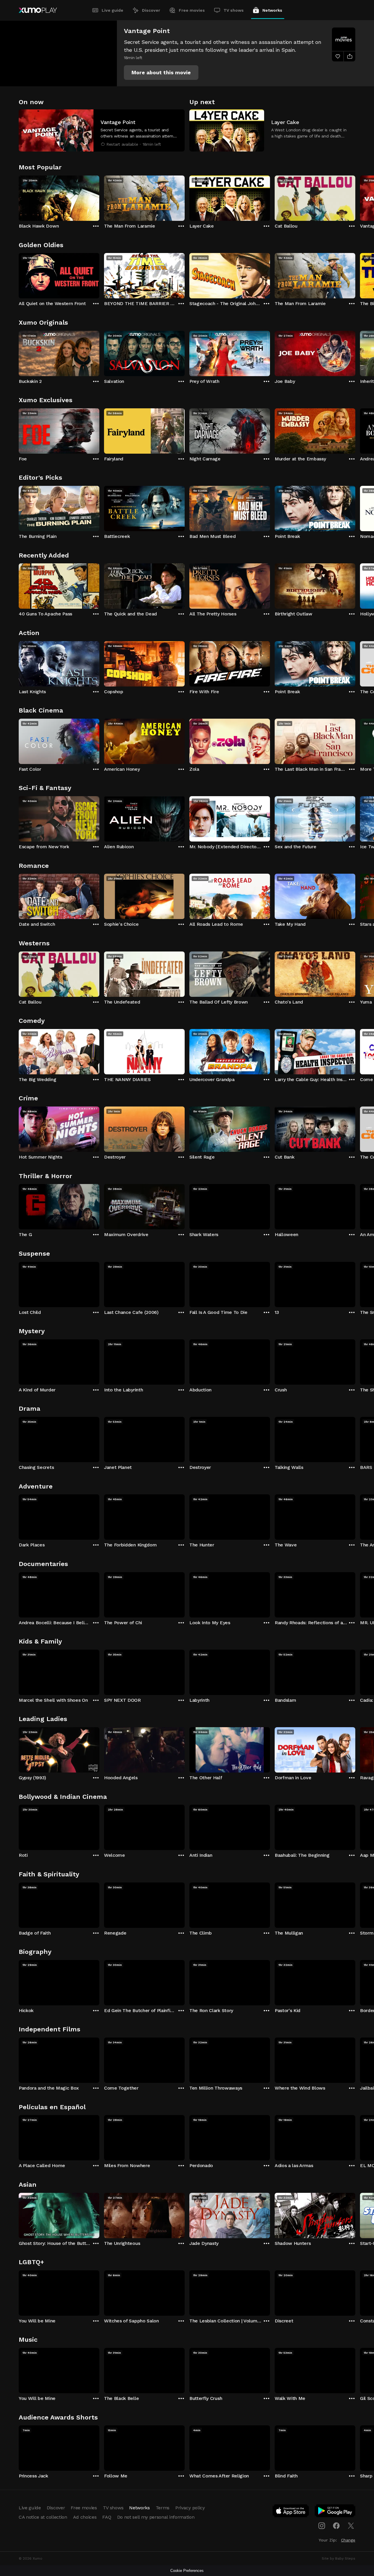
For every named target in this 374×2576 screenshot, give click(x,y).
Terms (163, 2508)
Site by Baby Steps (338, 2558)
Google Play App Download (335, 2512)
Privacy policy (190, 2508)
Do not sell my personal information (156, 2517)
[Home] (38, 10)
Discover (151, 10)
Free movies (192, 10)
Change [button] (348, 2540)
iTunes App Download (291, 2512)
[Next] (355, 197)
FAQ (107, 2517)
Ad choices (85, 2517)
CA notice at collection (43, 2517)
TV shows (234, 10)
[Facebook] (336, 2526)
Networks (272, 10)
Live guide (112, 10)
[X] (351, 2526)
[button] (161, 73)
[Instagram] (322, 2526)
